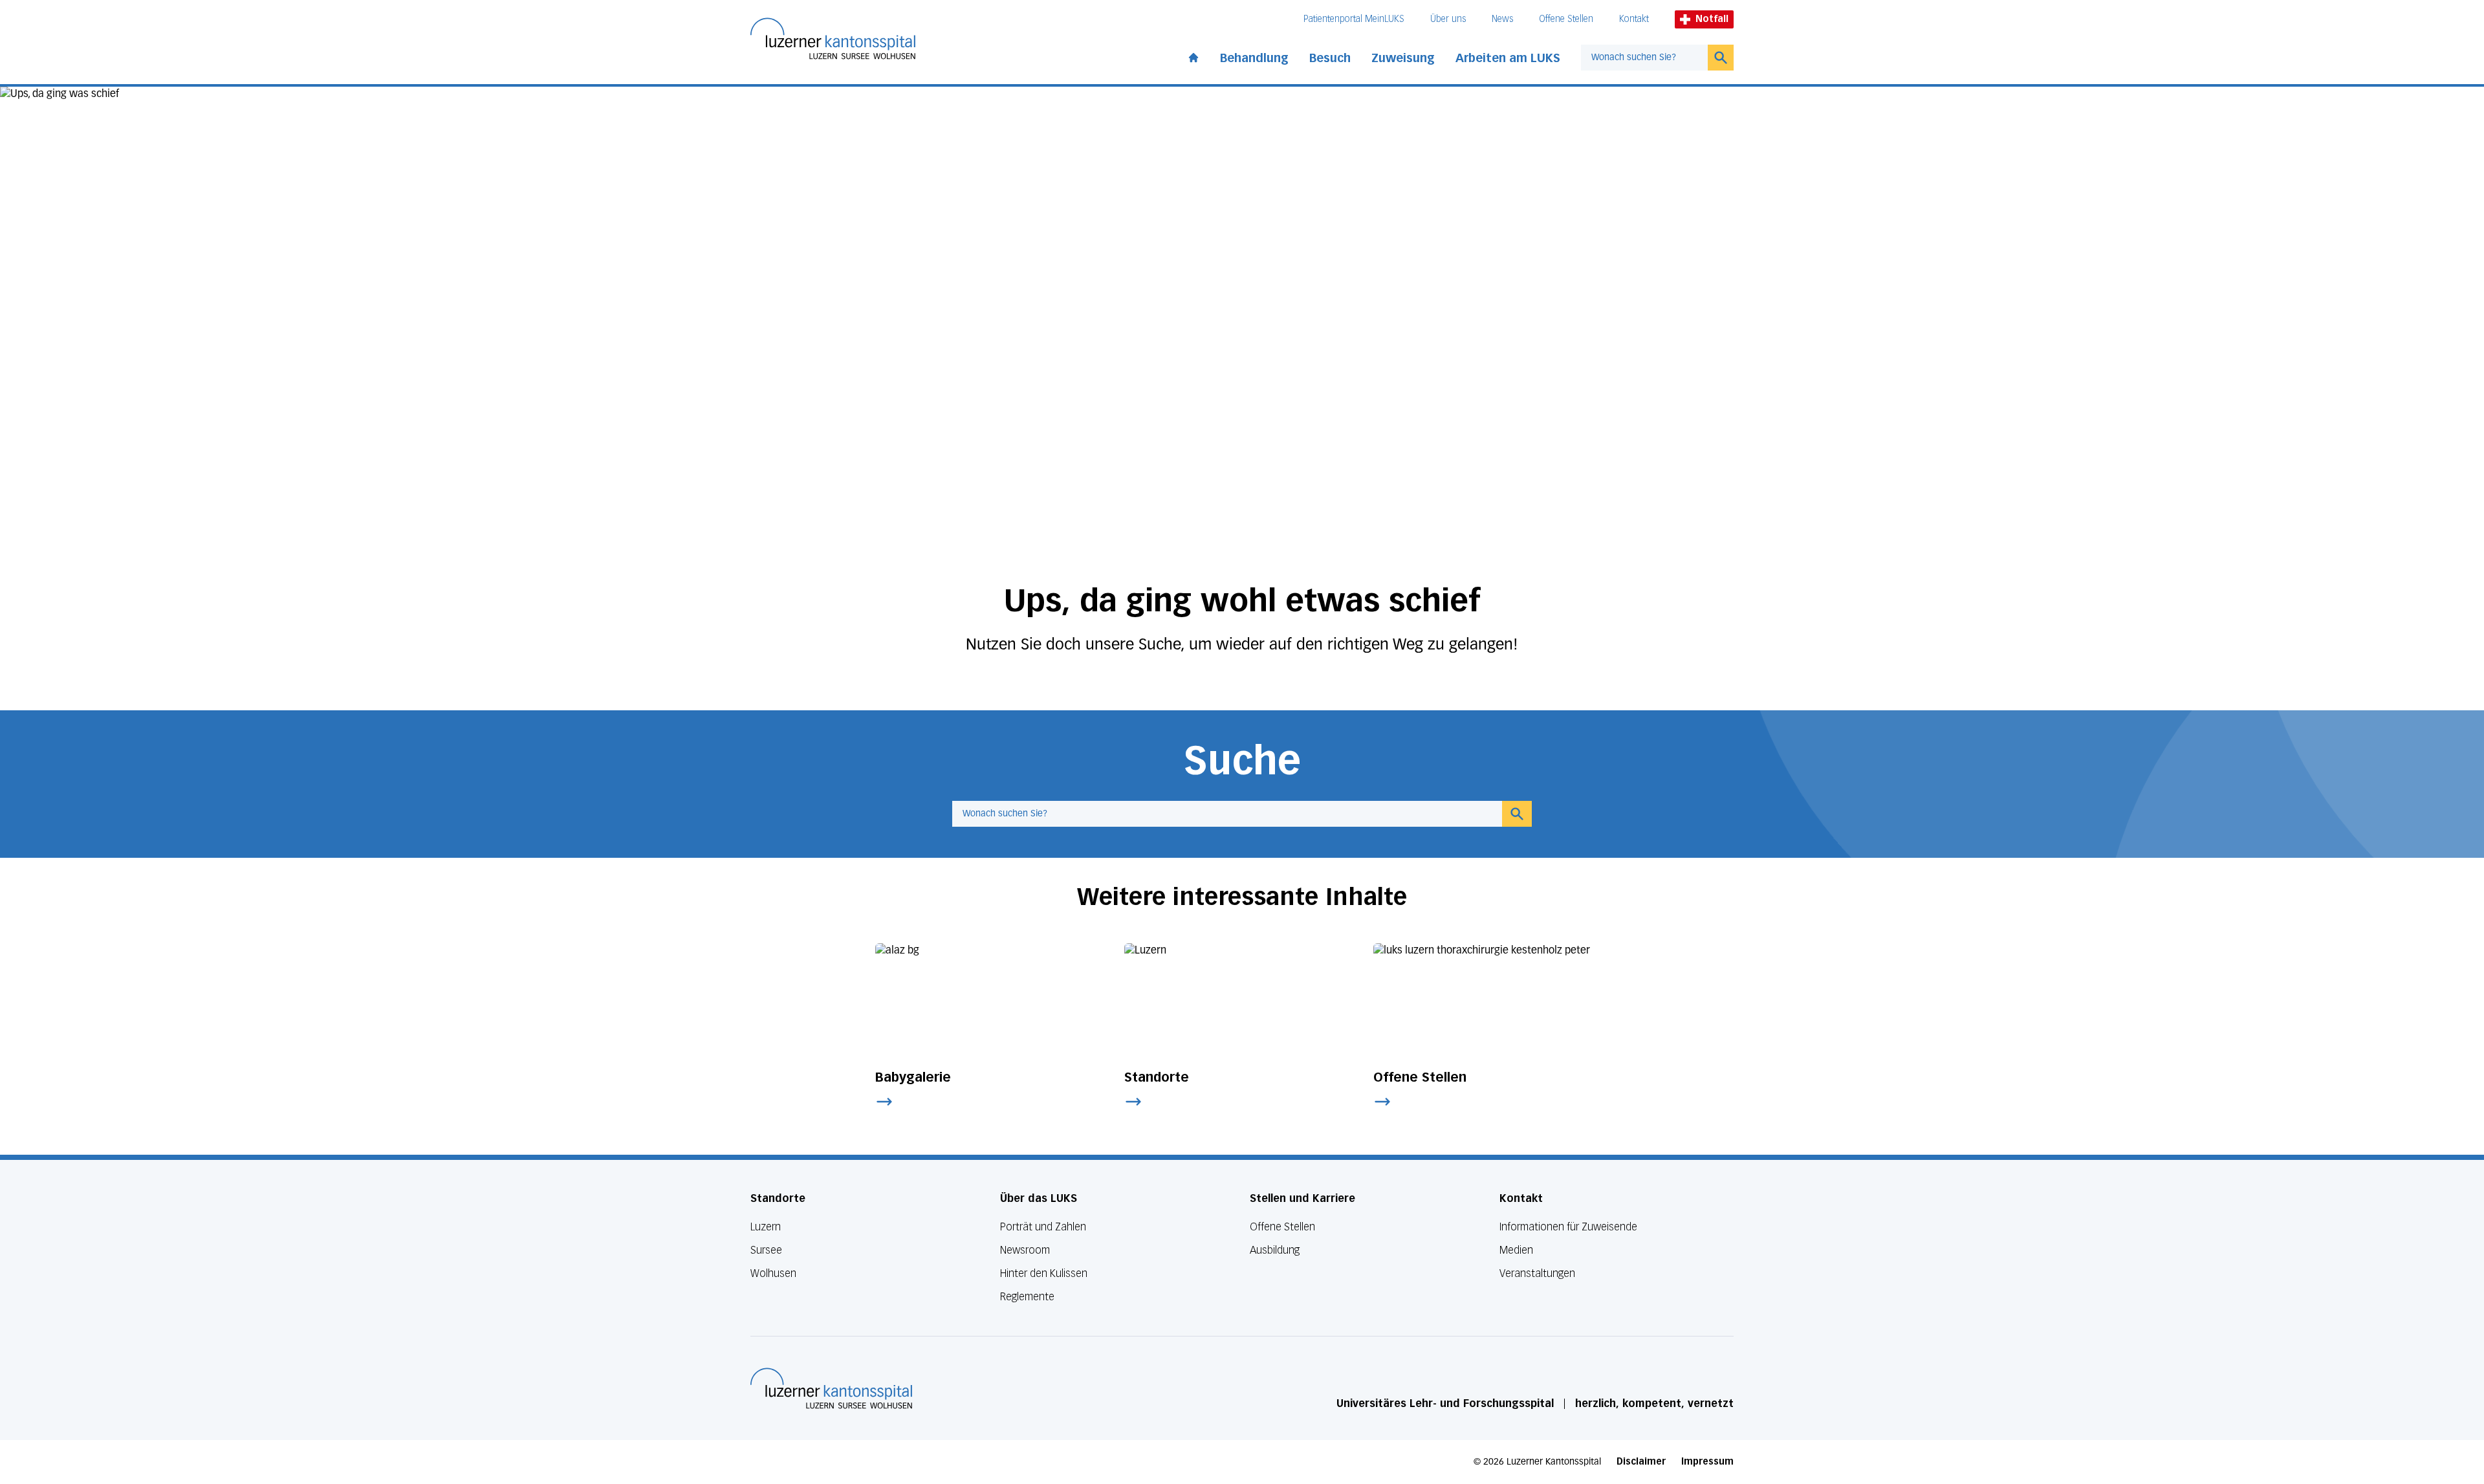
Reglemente (1027, 1297)
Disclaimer (1641, 1462)
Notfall (1712, 19)
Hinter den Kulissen (1044, 1273)
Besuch (1330, 58)
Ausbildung (1275, 1250)
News (1502, 19)
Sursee (766, 1250)
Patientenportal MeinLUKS (1354, 19)
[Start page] (1193, 55)
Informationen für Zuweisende (1568, 1227)
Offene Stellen (1566, 19)
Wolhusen (773, 1273)
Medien (1516, 1250)
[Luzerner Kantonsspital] (831, 1388)
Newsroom (1025, 1250)
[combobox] (1644, 58)
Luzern (766, 1227)
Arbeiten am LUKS (1508, 58)
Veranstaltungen (1537, 1273)
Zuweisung (1403, 58)
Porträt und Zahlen (1043, 1227)
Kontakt (1634, 19)
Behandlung (1254, 58)
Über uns (1448, 19)
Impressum (1707, 1462)
